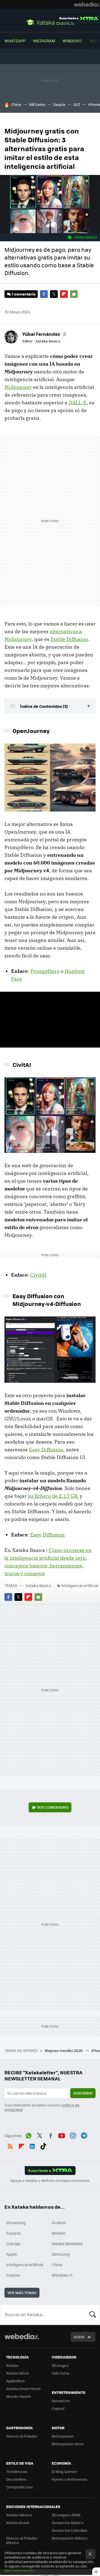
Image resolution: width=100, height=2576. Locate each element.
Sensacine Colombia (69, 2530)
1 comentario (24, 294)
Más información (19, 2570)
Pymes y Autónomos (69, 2479)
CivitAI (38, 1275)
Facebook (44, 294)
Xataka (12, 2365)
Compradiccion (19, 2487)
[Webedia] (87, 4)
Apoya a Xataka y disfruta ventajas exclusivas (50, 2180)
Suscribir (83, 2093)
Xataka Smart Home (23, 2388)
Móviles (59, 2233)
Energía (13, 2243)
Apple (12, 2254)
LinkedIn (32, 2145)
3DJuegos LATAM (66, 2515)
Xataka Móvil (17, 2373)
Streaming (16, 2222)
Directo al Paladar (22, 2436)
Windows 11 (62, 2275)
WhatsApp (15, 41)
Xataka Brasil (17, 2523)
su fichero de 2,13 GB (52, 1496)
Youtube (62, 2135)
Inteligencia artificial (80, 1585)
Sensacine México (68, 2523)
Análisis (59, 2222)
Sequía (59, 104)
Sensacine (61, 2401)
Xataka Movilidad (67, 2243)
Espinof (58, 2408)
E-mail (74, 294)
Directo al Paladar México (22, 2540)
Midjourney (18, 387)
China (16, 104)
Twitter (54, 294)
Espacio (13, 2233)
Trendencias (17, 2471)
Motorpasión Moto (68, 2444)
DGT (77, 104)
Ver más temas (22, 2293)
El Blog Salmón (64, 2471)
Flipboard (64, 294)
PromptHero (45, 971)
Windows (72, 41)
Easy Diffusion (46, 1450)
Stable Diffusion (69, 639)
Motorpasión (63, 2436)
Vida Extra (60, 2373)
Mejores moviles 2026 (64, 2050)
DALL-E (78, 403)
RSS (10, 2145)
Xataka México (19, 2515)
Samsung (61, 2254)
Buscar (93, 2315)
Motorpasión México (70, 2538)
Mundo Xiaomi (18, 2396)
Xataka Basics (50, 22)
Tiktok (43, 2145)
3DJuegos (60, 2365)
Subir (79, 2337)
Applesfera (15, 2381)
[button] (44, 334)
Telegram (84, 2135)
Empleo (13, 2275)
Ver (53, 1807)
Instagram (44, 41)
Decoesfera (16, 2479)
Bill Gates (37, 104)
